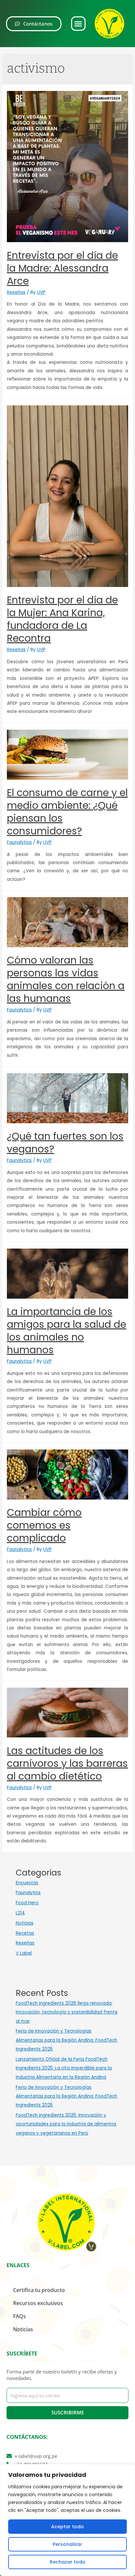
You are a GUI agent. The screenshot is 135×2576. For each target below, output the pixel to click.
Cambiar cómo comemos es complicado (44, 1525)
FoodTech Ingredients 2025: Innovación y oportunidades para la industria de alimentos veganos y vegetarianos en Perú (66, 2124)
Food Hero (27, 1903)
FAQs (19, 2316)
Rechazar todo (68, 2562)
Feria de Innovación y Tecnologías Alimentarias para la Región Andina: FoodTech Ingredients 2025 (67, 2040)
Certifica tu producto (39, 2290)
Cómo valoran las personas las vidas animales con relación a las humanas (66, 979)
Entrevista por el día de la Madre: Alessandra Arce (62, 268)
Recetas (25, 1933)
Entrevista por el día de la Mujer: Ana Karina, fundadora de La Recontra (62, 619)
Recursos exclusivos (38, 2303)
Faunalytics (19, 842)
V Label (24, 1953)
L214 (20, 1913)
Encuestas (27, 1883)
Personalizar (67, 2544)
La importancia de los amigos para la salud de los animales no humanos (67, 1331)
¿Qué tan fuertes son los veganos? (65, 1143)
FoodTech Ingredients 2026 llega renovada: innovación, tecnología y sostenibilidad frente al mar (67, 2012)
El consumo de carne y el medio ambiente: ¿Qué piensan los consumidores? (67, 812)
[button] (78, 24)
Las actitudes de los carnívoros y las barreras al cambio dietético (67, 1763)
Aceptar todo (67, 2527)
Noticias (25, 1923)
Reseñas (16, 292)
